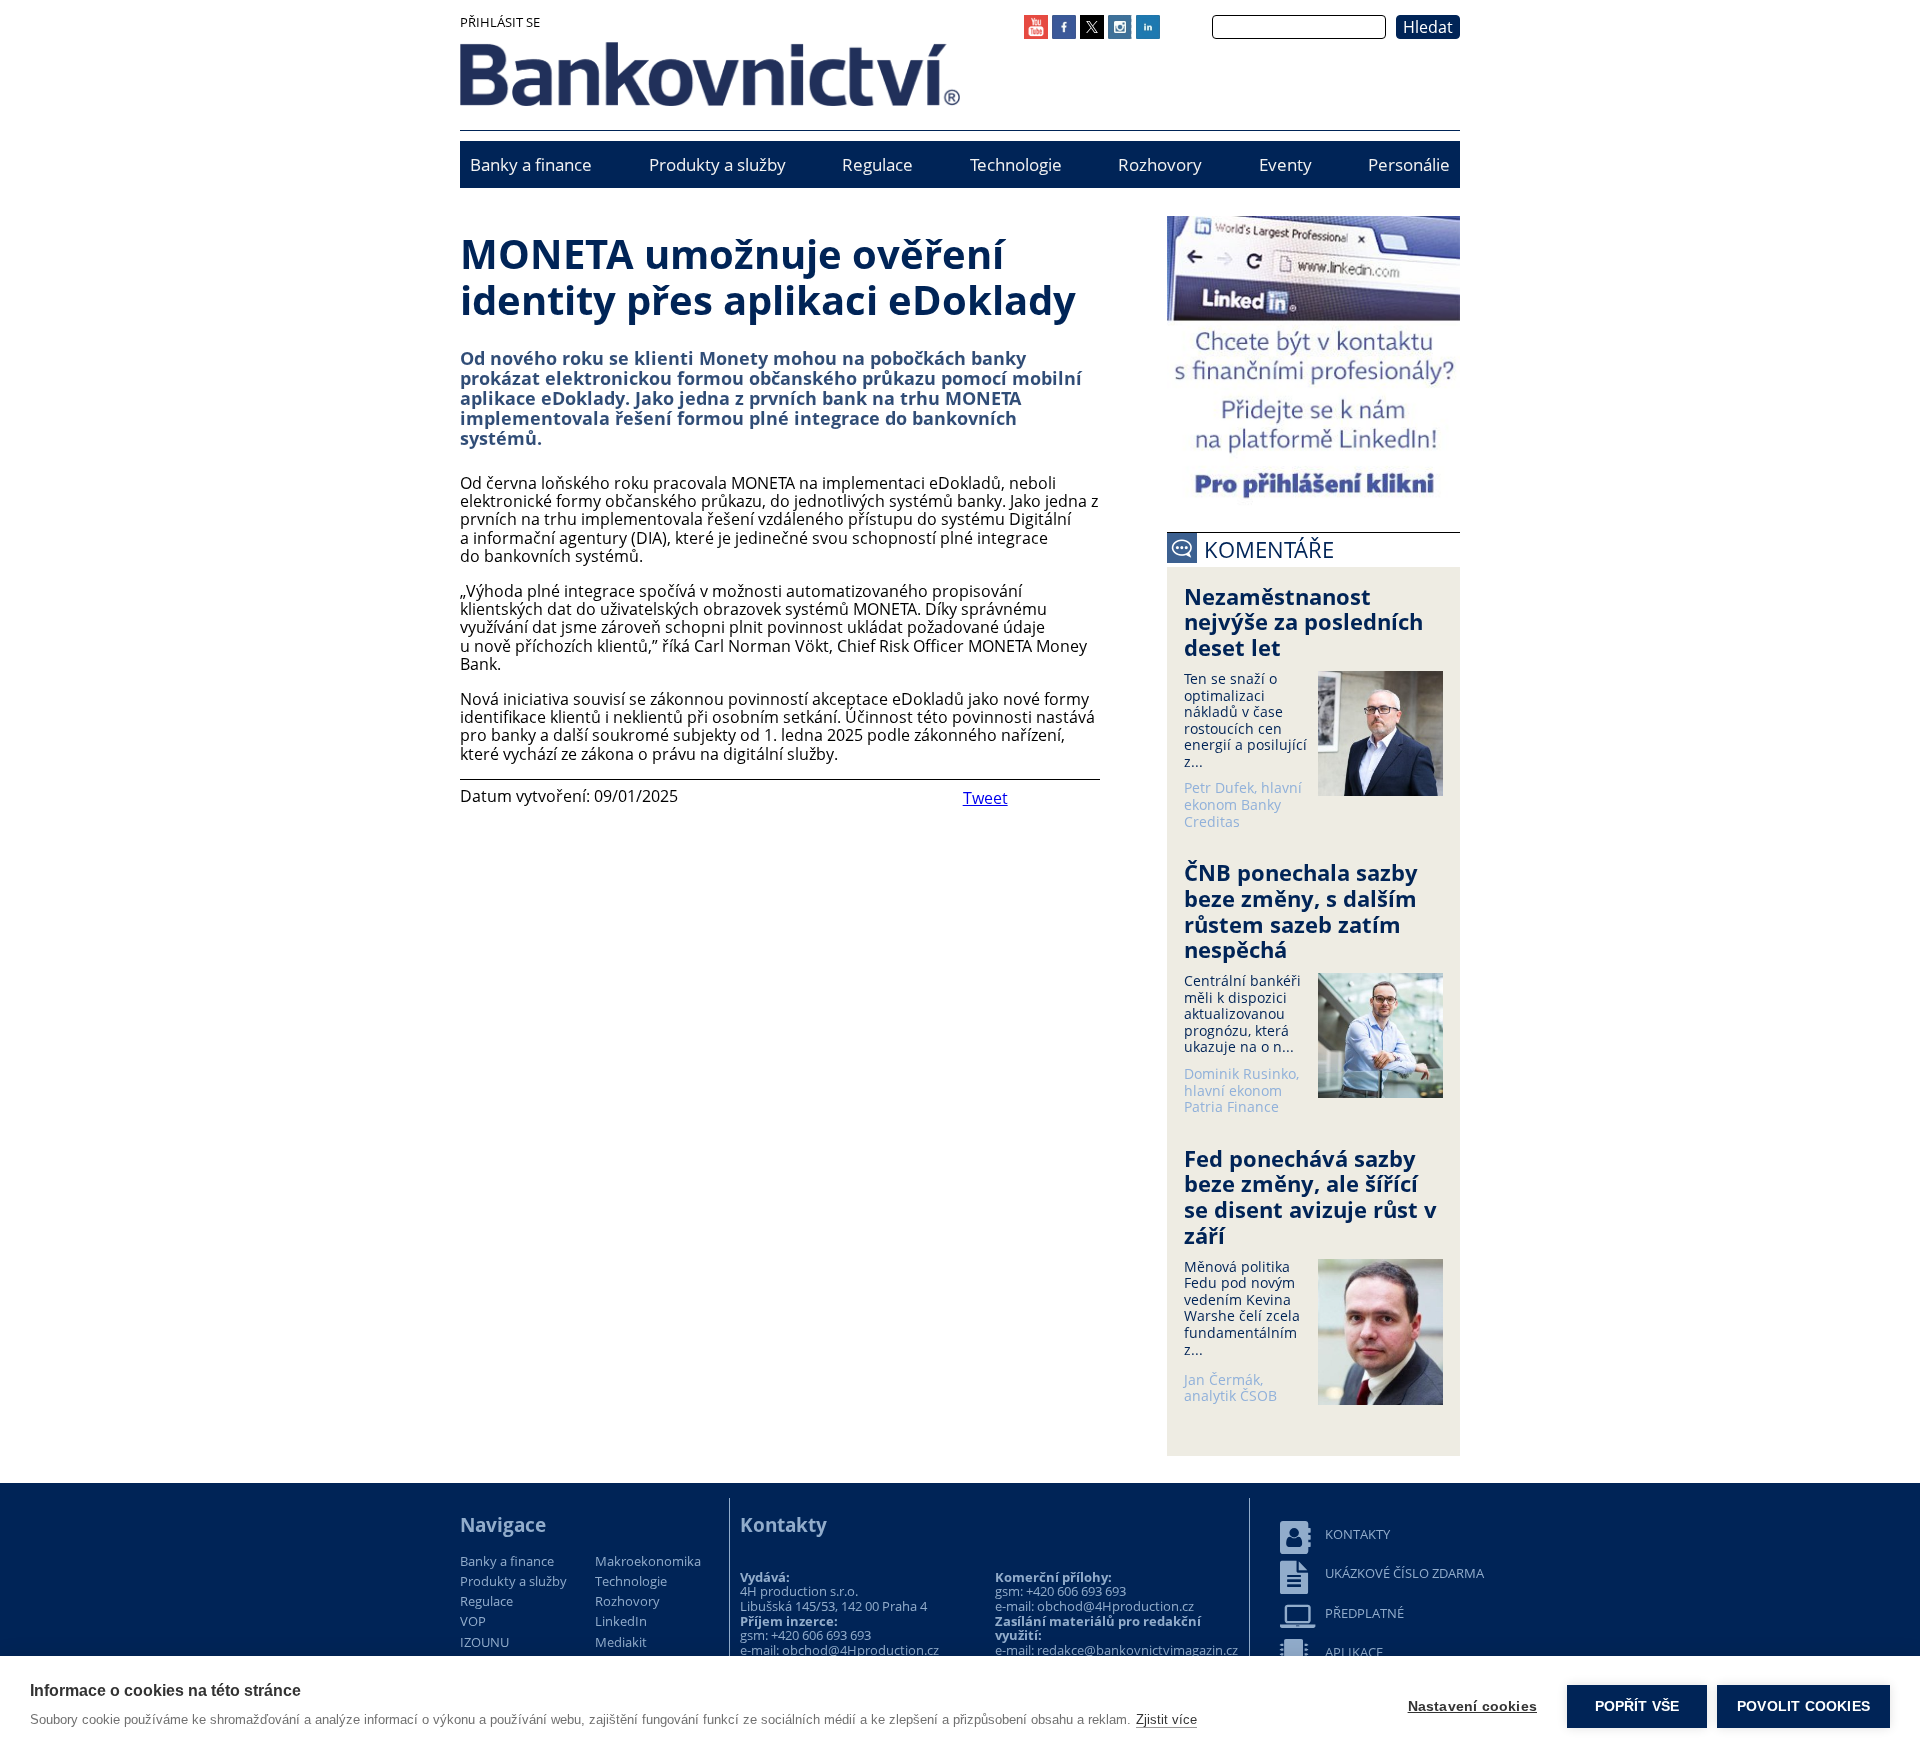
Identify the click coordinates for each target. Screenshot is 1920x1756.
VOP (473, 1622)
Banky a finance (531, 164)
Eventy (1285, 164)
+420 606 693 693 (821, 1635)
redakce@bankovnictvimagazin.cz (1137, 1650)
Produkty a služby (717, 164)
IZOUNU (484, 1643)
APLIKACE (1354, 1652)
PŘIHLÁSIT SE (500, 22)
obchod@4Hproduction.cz (860, 1650)
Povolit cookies (1803, 1706)
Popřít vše (1637, 1706)
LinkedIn (621, 1622)
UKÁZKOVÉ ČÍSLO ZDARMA (1404, 1573)
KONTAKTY (1357, 1534)
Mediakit (621, 1643)
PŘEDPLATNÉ (1364, 1613)
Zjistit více (1166, 1719)
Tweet (985, 798)
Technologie (1016, 164)
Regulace (877, 164)
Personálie (1409, 164)
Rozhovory (1160, 164)
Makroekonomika (648, 1562)
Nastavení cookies (1472, 1706)
